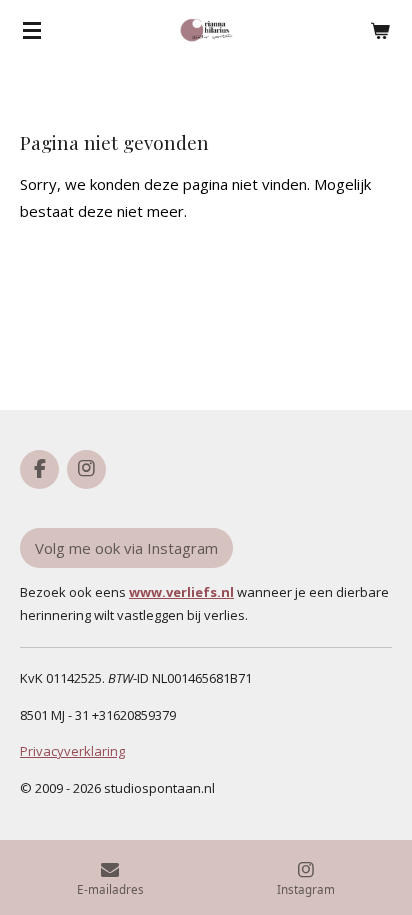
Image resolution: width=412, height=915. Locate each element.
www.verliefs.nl (181, 592)
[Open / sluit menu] (32, 30)
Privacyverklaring (72, 751)
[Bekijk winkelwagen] (380, 30)
